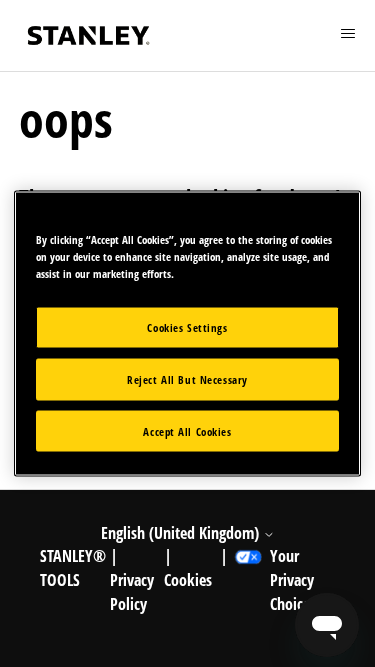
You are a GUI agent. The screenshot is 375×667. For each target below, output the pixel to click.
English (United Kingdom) (182, 533)
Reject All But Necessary (187, 378)
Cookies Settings (187, 326)
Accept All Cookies (187, 430)
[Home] (89, 35)
